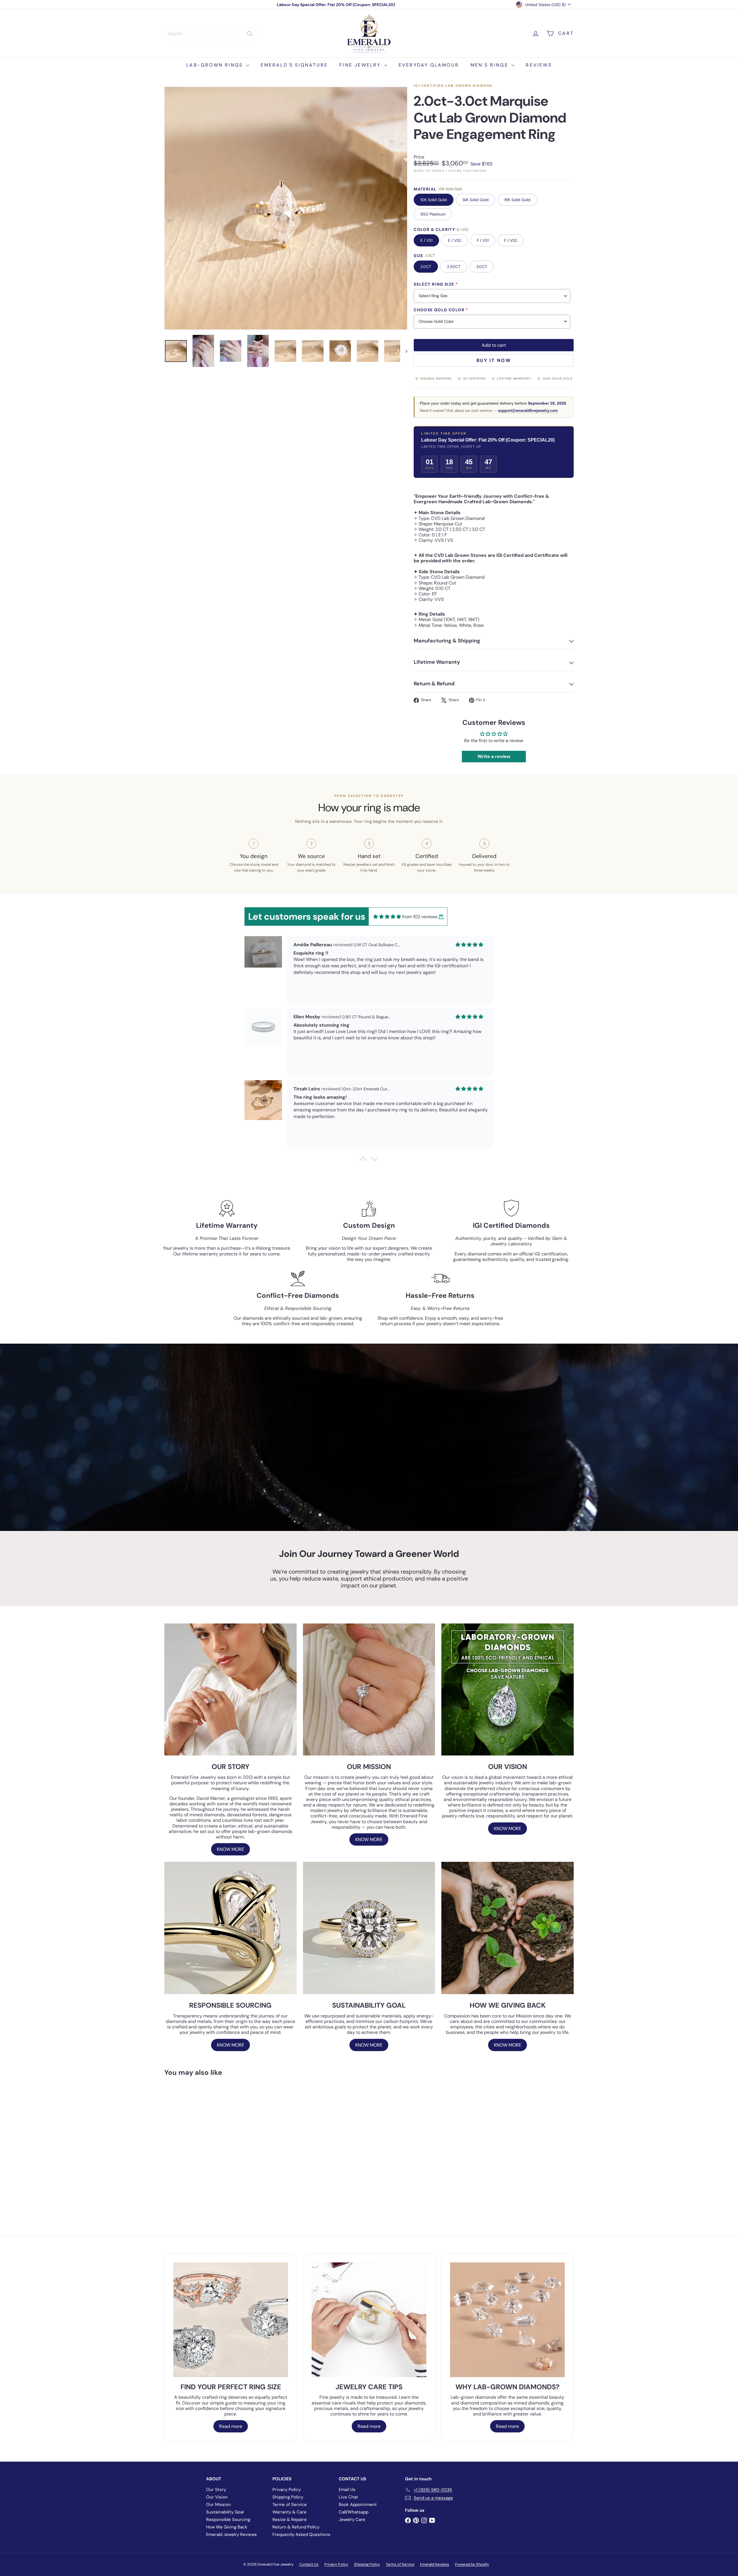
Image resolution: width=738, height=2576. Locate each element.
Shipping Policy (288, 2497)
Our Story (216, 2490)
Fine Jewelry (361, 65)
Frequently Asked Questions (301, 2534)
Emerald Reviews (435, 2564)
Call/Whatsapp (354, 2512)
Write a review (494, 756)
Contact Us (309, 2564)
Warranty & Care (289, 2512)
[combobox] (210, 34)
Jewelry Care (352, 2520)
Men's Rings (490, 65)
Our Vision (217, 2497)
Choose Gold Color (441, 310)
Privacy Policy (287, 2490)
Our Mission (219, 2505)
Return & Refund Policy (296, 2527)
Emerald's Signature (294, 65)
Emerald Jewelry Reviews (231, 2534)
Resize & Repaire (290, 2520)
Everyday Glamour (429, 65)
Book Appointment (358, 2505)
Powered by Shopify (472, 2564)
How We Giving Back (227, 2527)
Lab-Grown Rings (215, 65)
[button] (363, 1160)
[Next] (404, 351)
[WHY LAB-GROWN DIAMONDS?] (507, 2320)
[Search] (250, 34)
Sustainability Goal (225, 2512)
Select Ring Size (436, 284)
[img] (387, 917)
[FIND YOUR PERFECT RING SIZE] (231, 2320)
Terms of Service (290, 2505)
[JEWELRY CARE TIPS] (369, 2320)
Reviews (539, 65)
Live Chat (348, 2497)
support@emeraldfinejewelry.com (528, 411)
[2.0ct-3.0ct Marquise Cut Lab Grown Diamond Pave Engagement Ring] (196, 2143)
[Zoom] (286, 208)
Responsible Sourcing (228, 2520)
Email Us (347, 2490)
